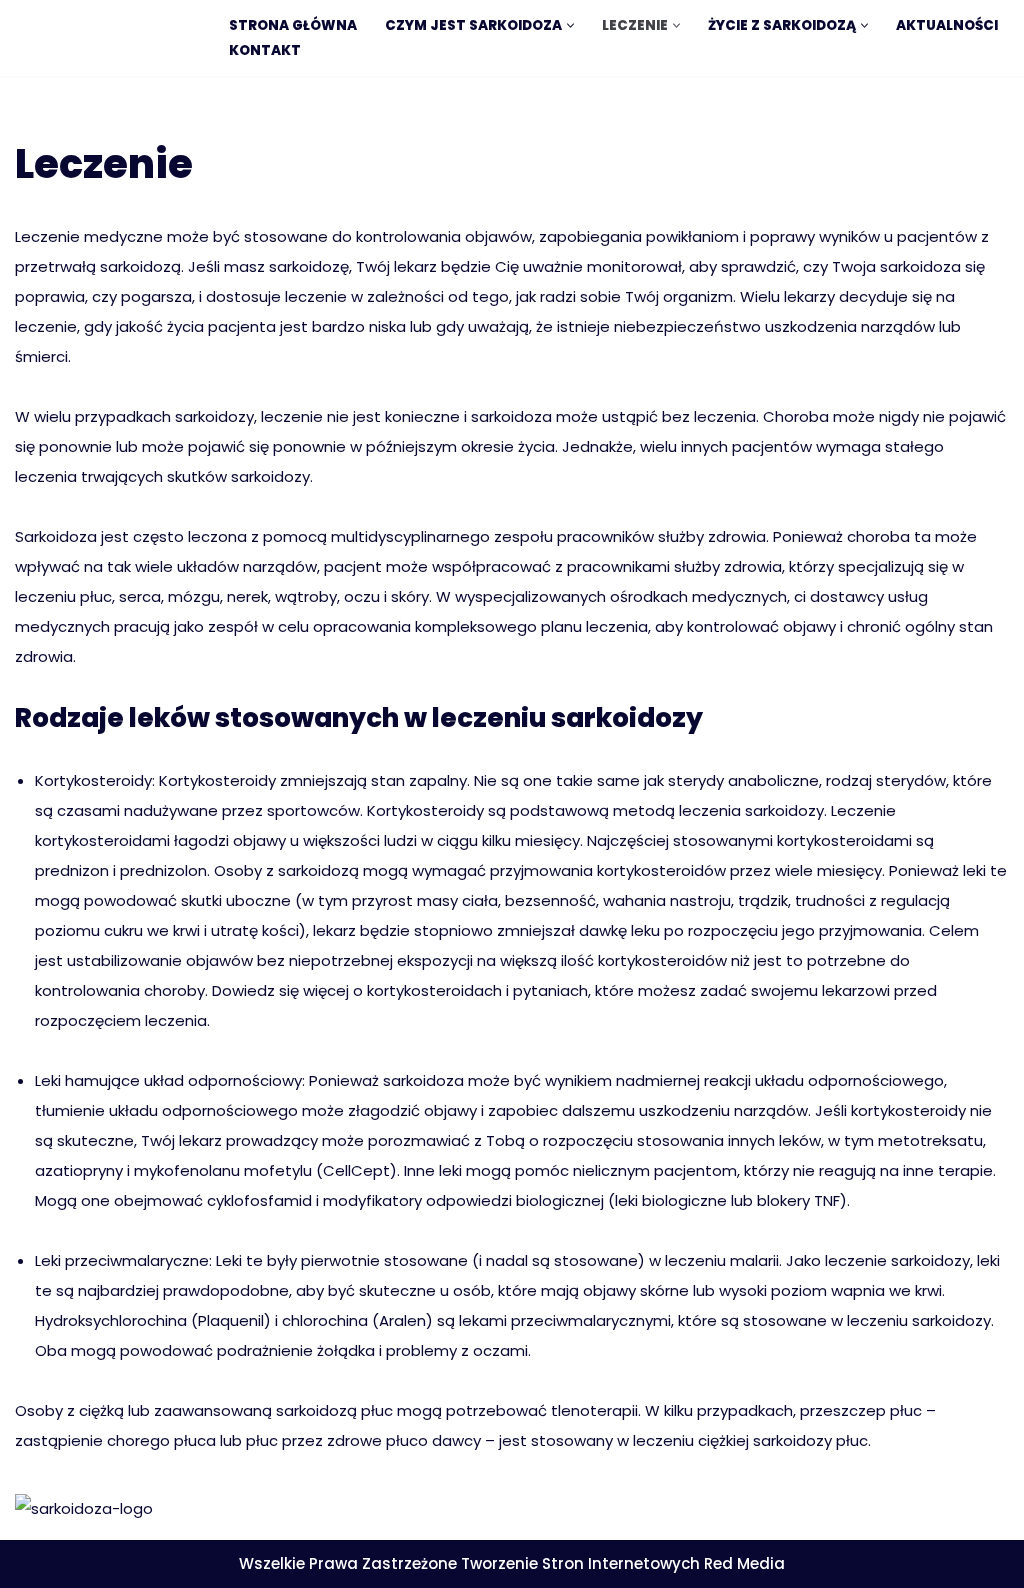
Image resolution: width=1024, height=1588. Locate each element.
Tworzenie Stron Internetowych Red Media (623, 1563)
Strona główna (293, 25)
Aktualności (947, 25)
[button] (570, 25)
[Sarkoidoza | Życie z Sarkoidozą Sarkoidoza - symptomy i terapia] (105, 40)
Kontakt (265, 50)
